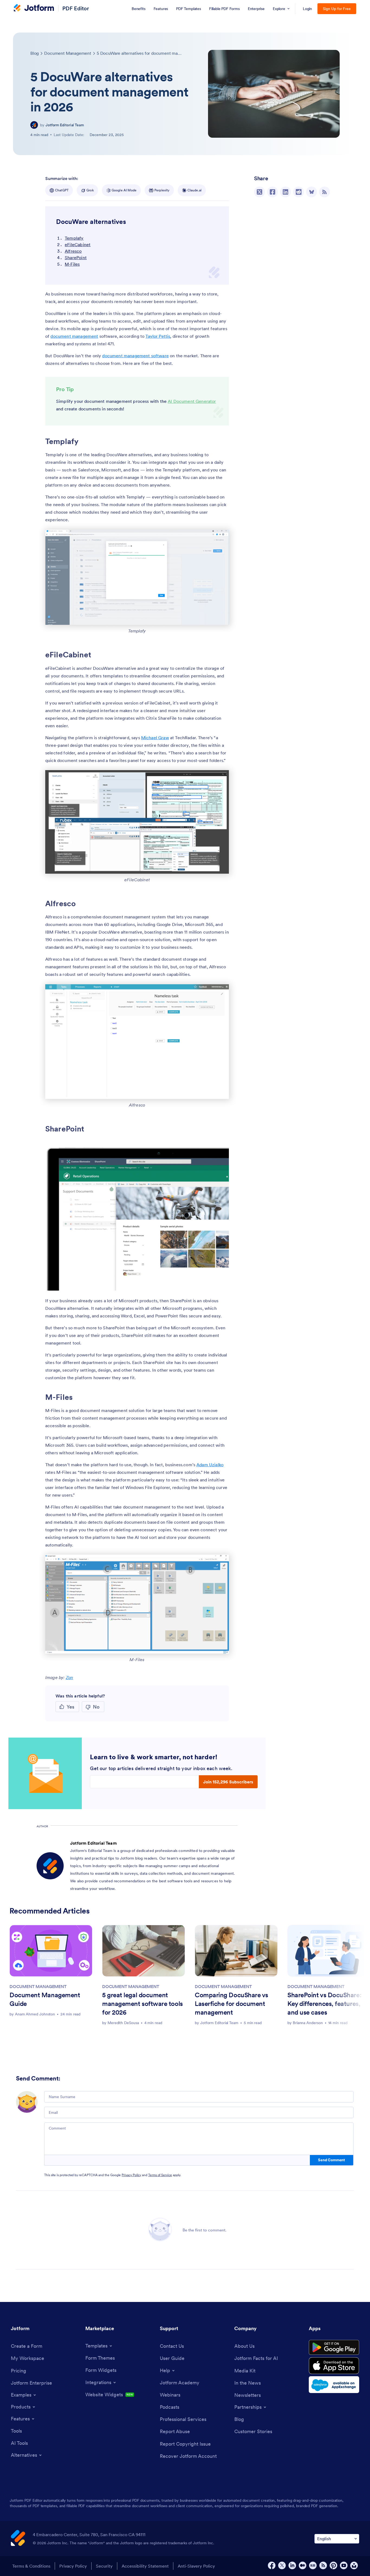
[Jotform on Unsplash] (354, 2565)
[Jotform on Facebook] (272, 2565)
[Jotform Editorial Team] (34, 125)
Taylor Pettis (158, 336)
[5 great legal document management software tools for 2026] (144, 1951)
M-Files (72, 264)
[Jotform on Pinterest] (333, 2565)
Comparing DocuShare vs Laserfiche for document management (231, 2004)
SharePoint (76, 258)
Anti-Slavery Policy (196, 2566)
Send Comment (331, 2160)
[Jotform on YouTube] (344, 2565)
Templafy (74, 238)
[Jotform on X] (282, 2565)
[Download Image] (221, 617)
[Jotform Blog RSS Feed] (324, 192)
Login (308, 9)
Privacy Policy (131, 2175)
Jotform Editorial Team (65, 125)
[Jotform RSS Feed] (323, 2565)
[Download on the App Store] (334, 2366)
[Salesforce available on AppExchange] (334, 2385)
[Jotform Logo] (34, 8)
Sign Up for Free (337, 9)
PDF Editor (76, 8)
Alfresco (73, 251)
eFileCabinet (78, 245)
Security (104, 2566)
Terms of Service (160, 2175)
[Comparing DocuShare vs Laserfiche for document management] (236, 1951)
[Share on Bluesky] (311, 192)
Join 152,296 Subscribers (228, 1782)
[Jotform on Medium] (303, 2565)
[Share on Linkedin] (285, 192)
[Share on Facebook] (272, 192)
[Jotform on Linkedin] (292, 2565)
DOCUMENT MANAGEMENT (38, 1986)
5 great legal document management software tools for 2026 (142, 2004)
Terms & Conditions (31, 2566)
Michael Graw (155, 738)
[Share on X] (259, 192)
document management (74, 336)
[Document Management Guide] (51, 1951)
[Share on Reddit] (298, 192)
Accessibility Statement (145, 2566)
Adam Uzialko (210, 1465)
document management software (135, 356)
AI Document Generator (192, 401)
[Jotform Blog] (313, 2565)
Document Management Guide (45, 1999)
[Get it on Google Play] (334, 2347)
